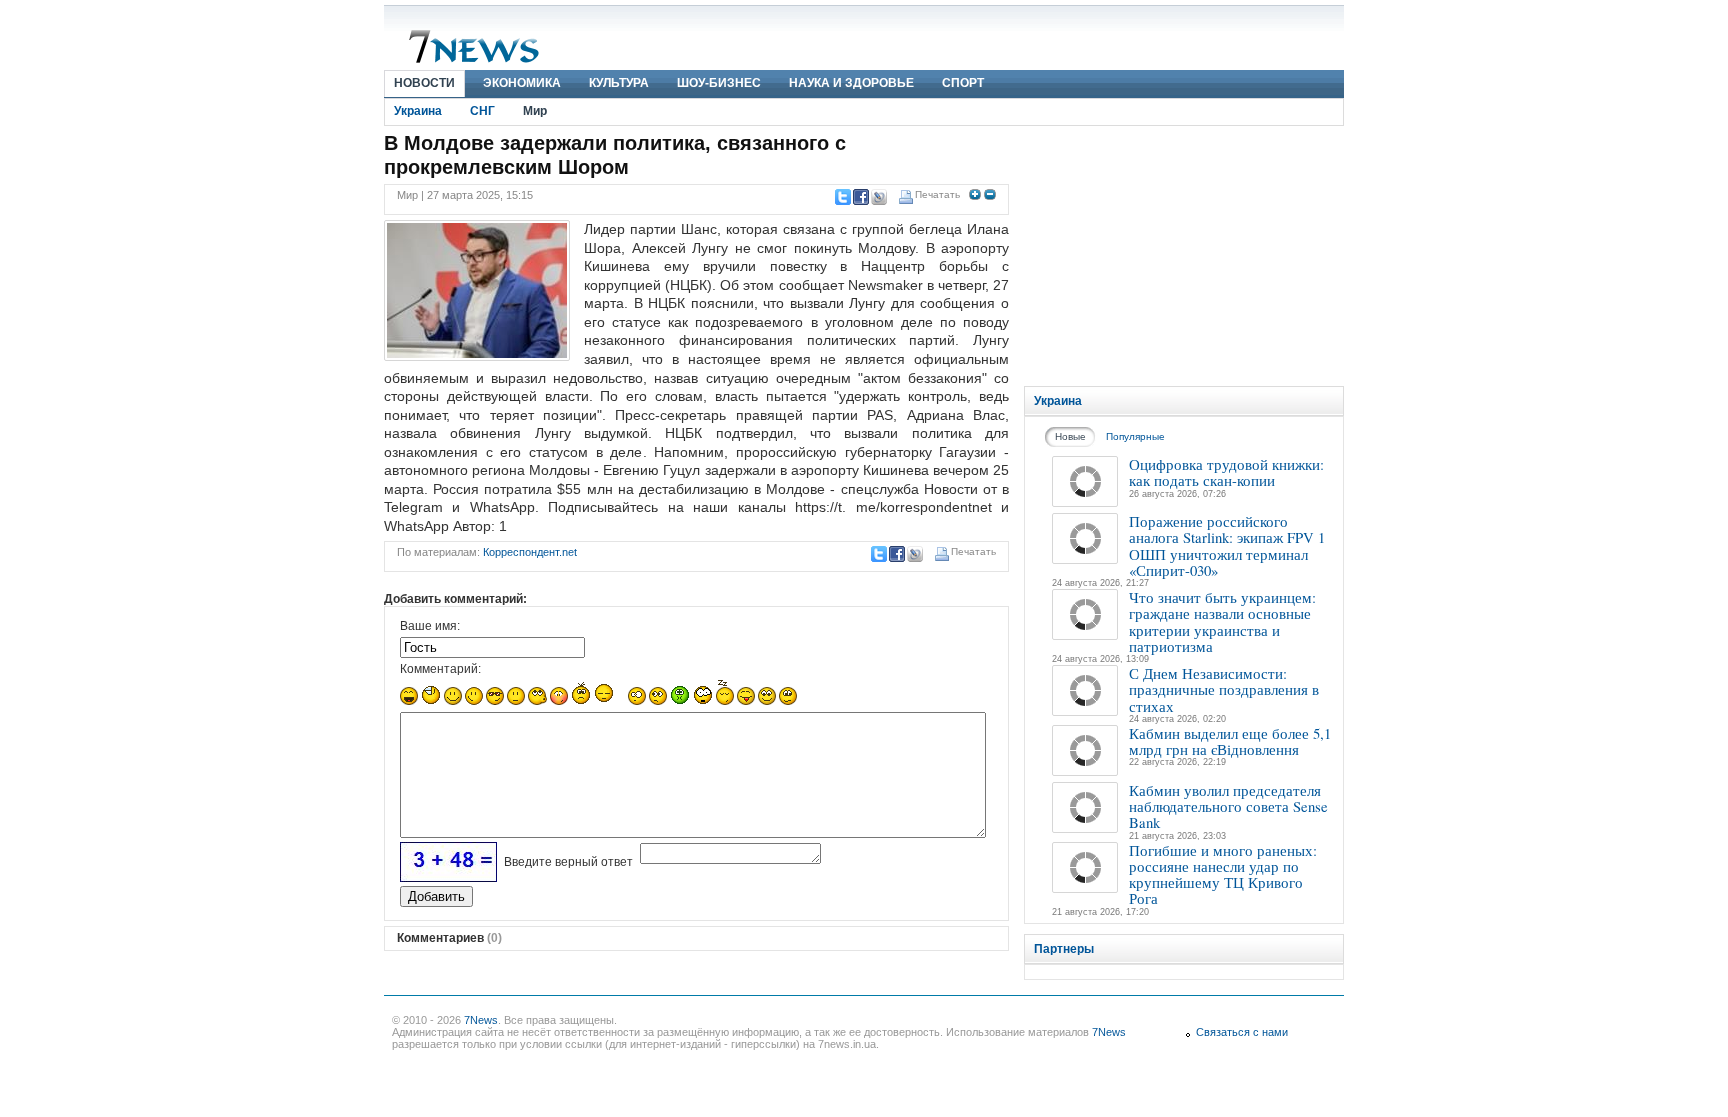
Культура (619, 83)
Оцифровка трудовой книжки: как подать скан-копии (1226, 472)
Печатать (937, 194)
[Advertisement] (1184, 256)
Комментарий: (440, 669)
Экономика (522, 83)
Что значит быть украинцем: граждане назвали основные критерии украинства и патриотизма (1222, 621)
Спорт (963, 83)
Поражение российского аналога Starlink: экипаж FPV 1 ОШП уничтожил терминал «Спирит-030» (1227, 545)
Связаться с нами (1242, 1032)
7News (481, 1020)
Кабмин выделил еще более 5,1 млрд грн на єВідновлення (1230, 741)
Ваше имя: (430, 626)
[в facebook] (860, 197)
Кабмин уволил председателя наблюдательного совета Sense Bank (1228, 806)
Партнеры (1064, 949)
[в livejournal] (878, 197)
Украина (418, 111)
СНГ (482, 111)
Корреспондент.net (530, 552)
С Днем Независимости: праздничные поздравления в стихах (1224, 689)
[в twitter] (842, 197)
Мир (535, 111)
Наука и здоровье (851, 83)
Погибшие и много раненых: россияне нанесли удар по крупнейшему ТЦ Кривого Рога (1223, 874)
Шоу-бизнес (719, 83)
